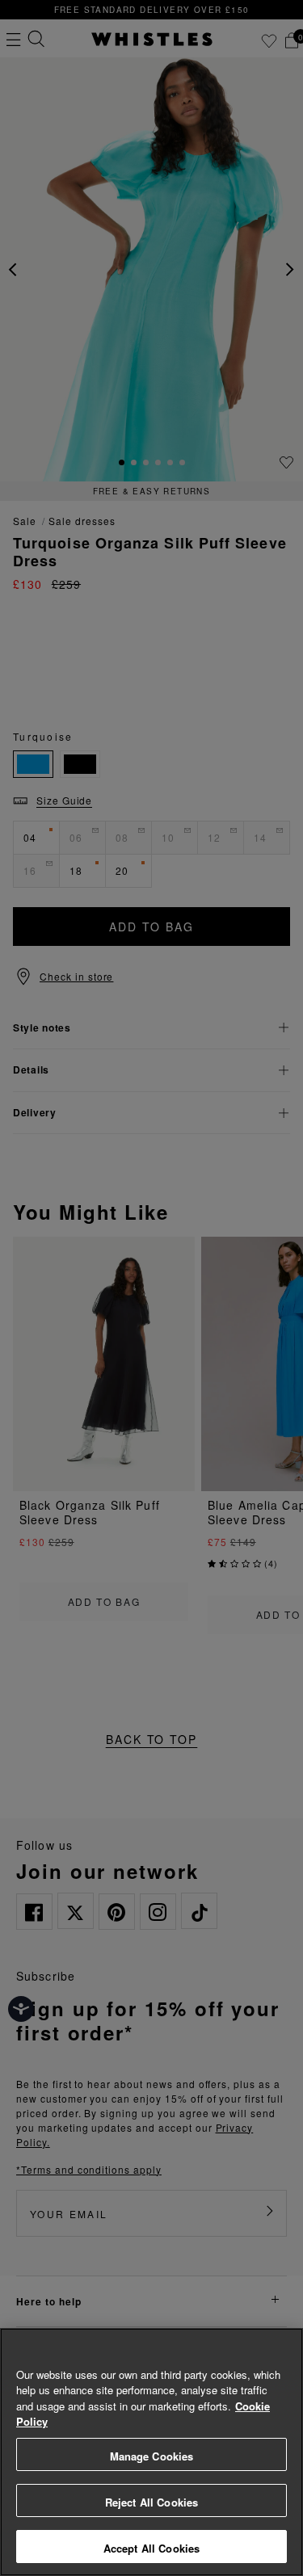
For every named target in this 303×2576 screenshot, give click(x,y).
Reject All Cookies (151, 2502)
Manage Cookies (152, 2456)
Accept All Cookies (151, 2548)
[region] (151, 2452)
